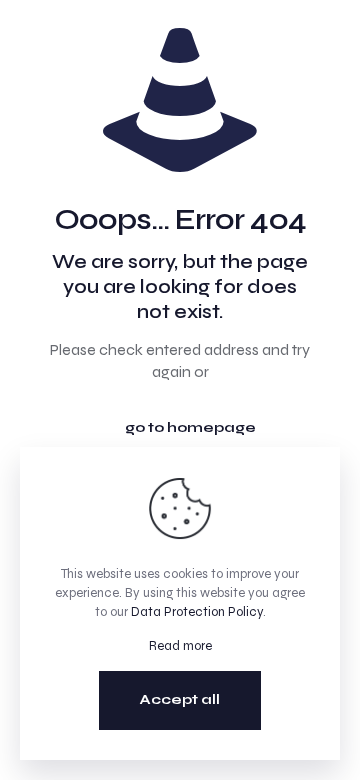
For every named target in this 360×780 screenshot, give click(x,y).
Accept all (180, 699)
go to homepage (190, 427)
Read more (180, 646)
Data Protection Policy (197, 612)
